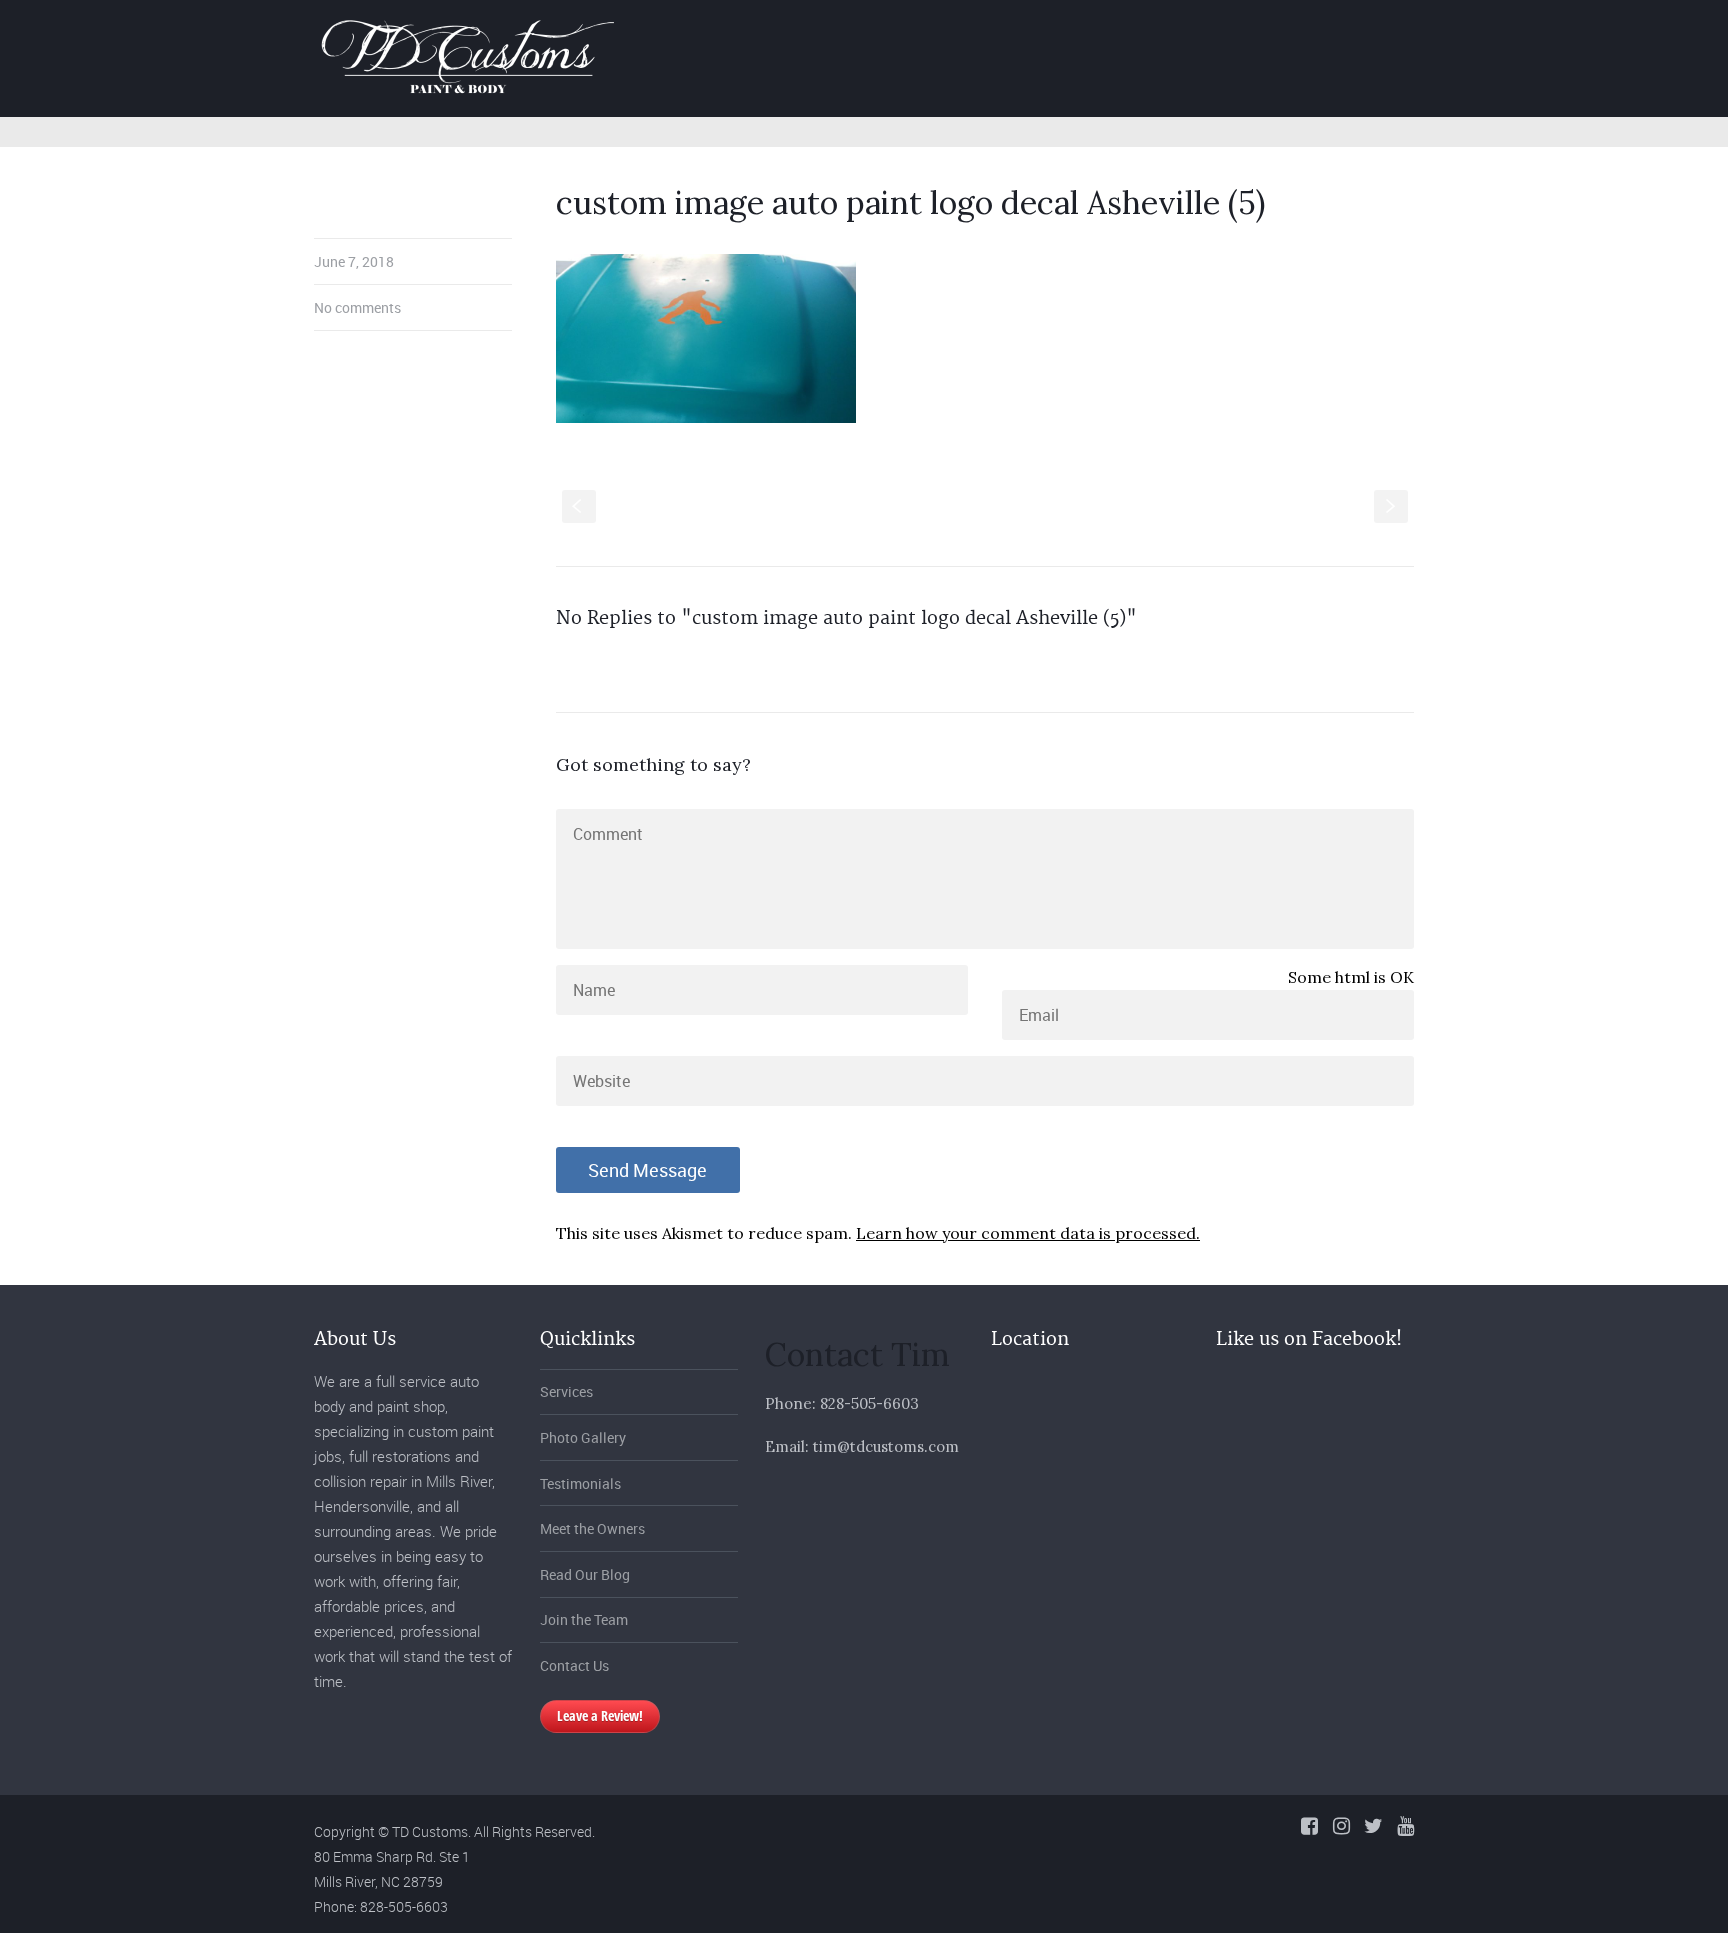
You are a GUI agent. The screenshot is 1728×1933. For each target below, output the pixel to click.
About (1252, 33)
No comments (357, 307)
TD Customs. (431, 1831)
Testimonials (580, 1483)
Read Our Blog (585, 1574)
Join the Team (584, 1619)
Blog (1335, 33)
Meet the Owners (592, 1528)
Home (920, 33)
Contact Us (574, 1665)
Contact (1425, 33)
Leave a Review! (600, 1715)
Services (1016, 33)
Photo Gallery (1139, 33)
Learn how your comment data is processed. (1028, 1233)
